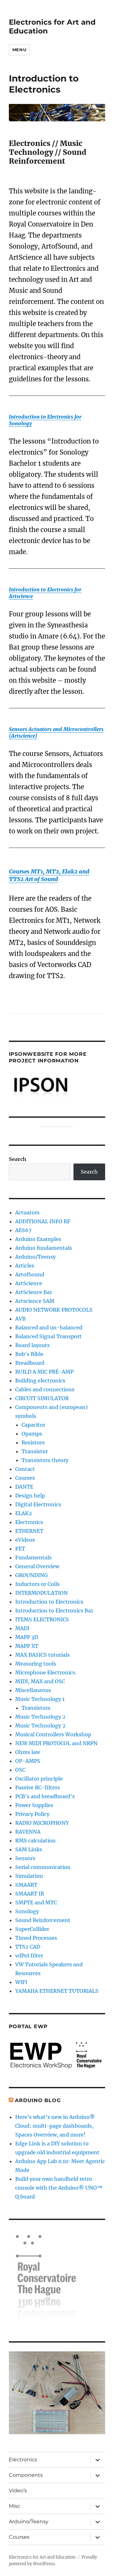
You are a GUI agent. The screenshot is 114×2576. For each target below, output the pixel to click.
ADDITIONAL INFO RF (43, 1221)
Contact (25, 1469)
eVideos (25, 1540)
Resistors (33, 1442)
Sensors (25, 1858)
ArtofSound (30, 1274)
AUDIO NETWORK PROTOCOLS (54, 1310)
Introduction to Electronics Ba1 (54, 1611)
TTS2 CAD (28, 1947)
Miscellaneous (33, 1690)
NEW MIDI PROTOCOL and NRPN (56, 1743)
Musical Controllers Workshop (53, 1734)
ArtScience (29, 1283)
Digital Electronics (38, 1504)
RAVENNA (28, 1832)
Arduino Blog (38, 2100)
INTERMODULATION (41, 1593)
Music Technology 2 (40, 1717)
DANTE (24, 1487)
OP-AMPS (28, 1761)
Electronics (29, 1522)
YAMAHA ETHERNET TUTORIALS (57, 1991)
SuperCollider (32, 1929)
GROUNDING (32, 1575)
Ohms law (28, 1752)
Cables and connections (45, 1389)
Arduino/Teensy (35, 1257)
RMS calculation (35, 1841)
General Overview (37, 1566)
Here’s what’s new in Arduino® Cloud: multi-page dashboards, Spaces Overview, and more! (55, 2126)
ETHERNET (29, 1531)
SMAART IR (30, 1894)
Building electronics (40, 1381)
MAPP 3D (27, 1637)
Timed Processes (36, 1938)
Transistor (35, 1451)
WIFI (21, 1982)
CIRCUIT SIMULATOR (42, 1398)
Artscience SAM (35, 1301)
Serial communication (43, 1867)
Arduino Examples (38, 1239)
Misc (15, 2506)
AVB (20, 1319)
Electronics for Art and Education (42, 2557)
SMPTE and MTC (36, 1902)
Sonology (27, 1911)
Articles (25, 1266)
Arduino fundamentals (44, 1248)
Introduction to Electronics (49, 1602)
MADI (22, 1628)
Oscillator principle (39, 1779)
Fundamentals (33, 1557)
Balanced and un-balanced (49, 1327)
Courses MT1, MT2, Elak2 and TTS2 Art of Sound (49, 875)
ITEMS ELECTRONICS (42, 1619)
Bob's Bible (29, 1354)
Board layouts (32, 1345)
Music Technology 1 (40, 1699)
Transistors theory (45, 1460)
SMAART (26, 1885)
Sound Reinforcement (43, 1920)
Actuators (27, 1212)
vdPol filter (29, 1956)
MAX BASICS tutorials (42, 1655)
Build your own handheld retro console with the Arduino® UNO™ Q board (59, 2188)
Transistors (36, 1708)
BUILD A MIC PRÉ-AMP (44, 1372)
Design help (30, 1496)
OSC (20, 1770)
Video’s (18, 2491)
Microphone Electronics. (46, 1672)
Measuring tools (36, 1664)
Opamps (32, 1434)
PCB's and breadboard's (45, 1796)
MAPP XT (27, 1646)
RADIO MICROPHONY (42, 1823)
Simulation (29, 1876)
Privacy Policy (32, 1814)
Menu (19, 50)
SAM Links (29, 1849)
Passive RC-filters (38, 1787)
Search (18, 1159)
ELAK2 (24, 1513)
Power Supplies (34, 1805)
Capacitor (33, 1425)
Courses (25, 1478)
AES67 (23, 1230)
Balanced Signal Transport (48, 1336)
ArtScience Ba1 (34, 1292)
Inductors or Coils (37, 1584)
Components (26, 2475)
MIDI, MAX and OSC (40, 1681)
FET (20, 1549)
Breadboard (30, 1363)
